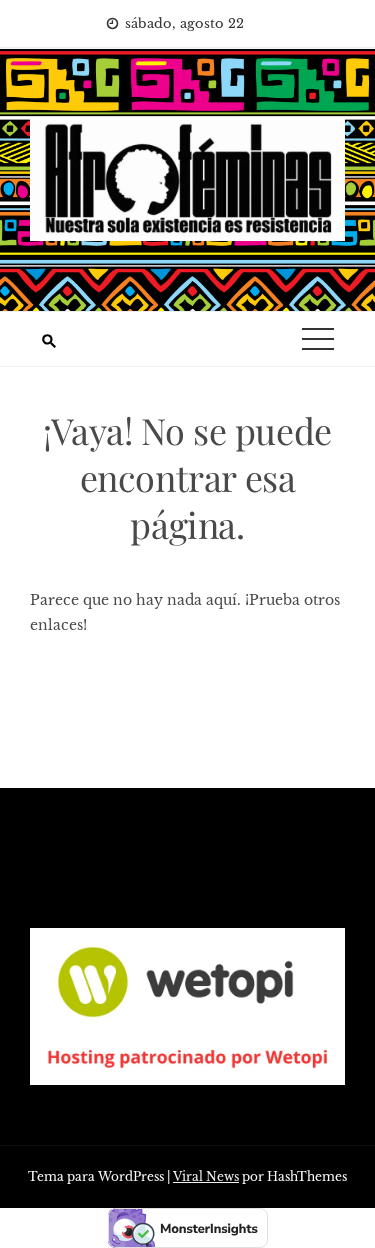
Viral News (206, 1176)
